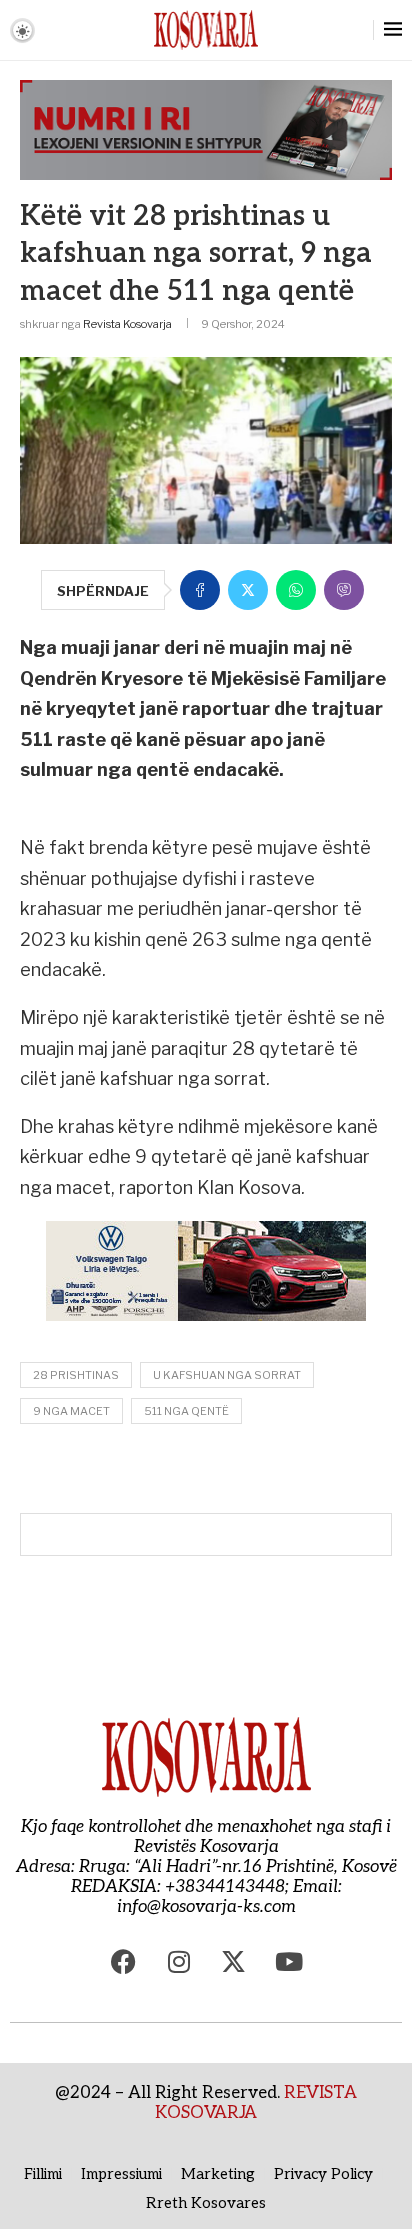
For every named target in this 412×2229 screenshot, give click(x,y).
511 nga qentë (186, 1411)
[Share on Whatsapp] (296, 590)
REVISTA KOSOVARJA (256, 2103)
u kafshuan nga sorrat (227, 1375)
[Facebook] (124, 1962)
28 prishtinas (76, 1375)
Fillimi (43, 2174)
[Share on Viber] (344, 590)
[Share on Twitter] (248, 590)
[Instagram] (179, 1962)
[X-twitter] (234, 1962)
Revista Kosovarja (127, 324)
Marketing (218, 2174)
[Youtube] (289, 1962)
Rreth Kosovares (206, 2203)
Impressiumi (121, 2174)
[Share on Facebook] (200, 590)
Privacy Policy (323, 2174)
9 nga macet (71, 1411)
